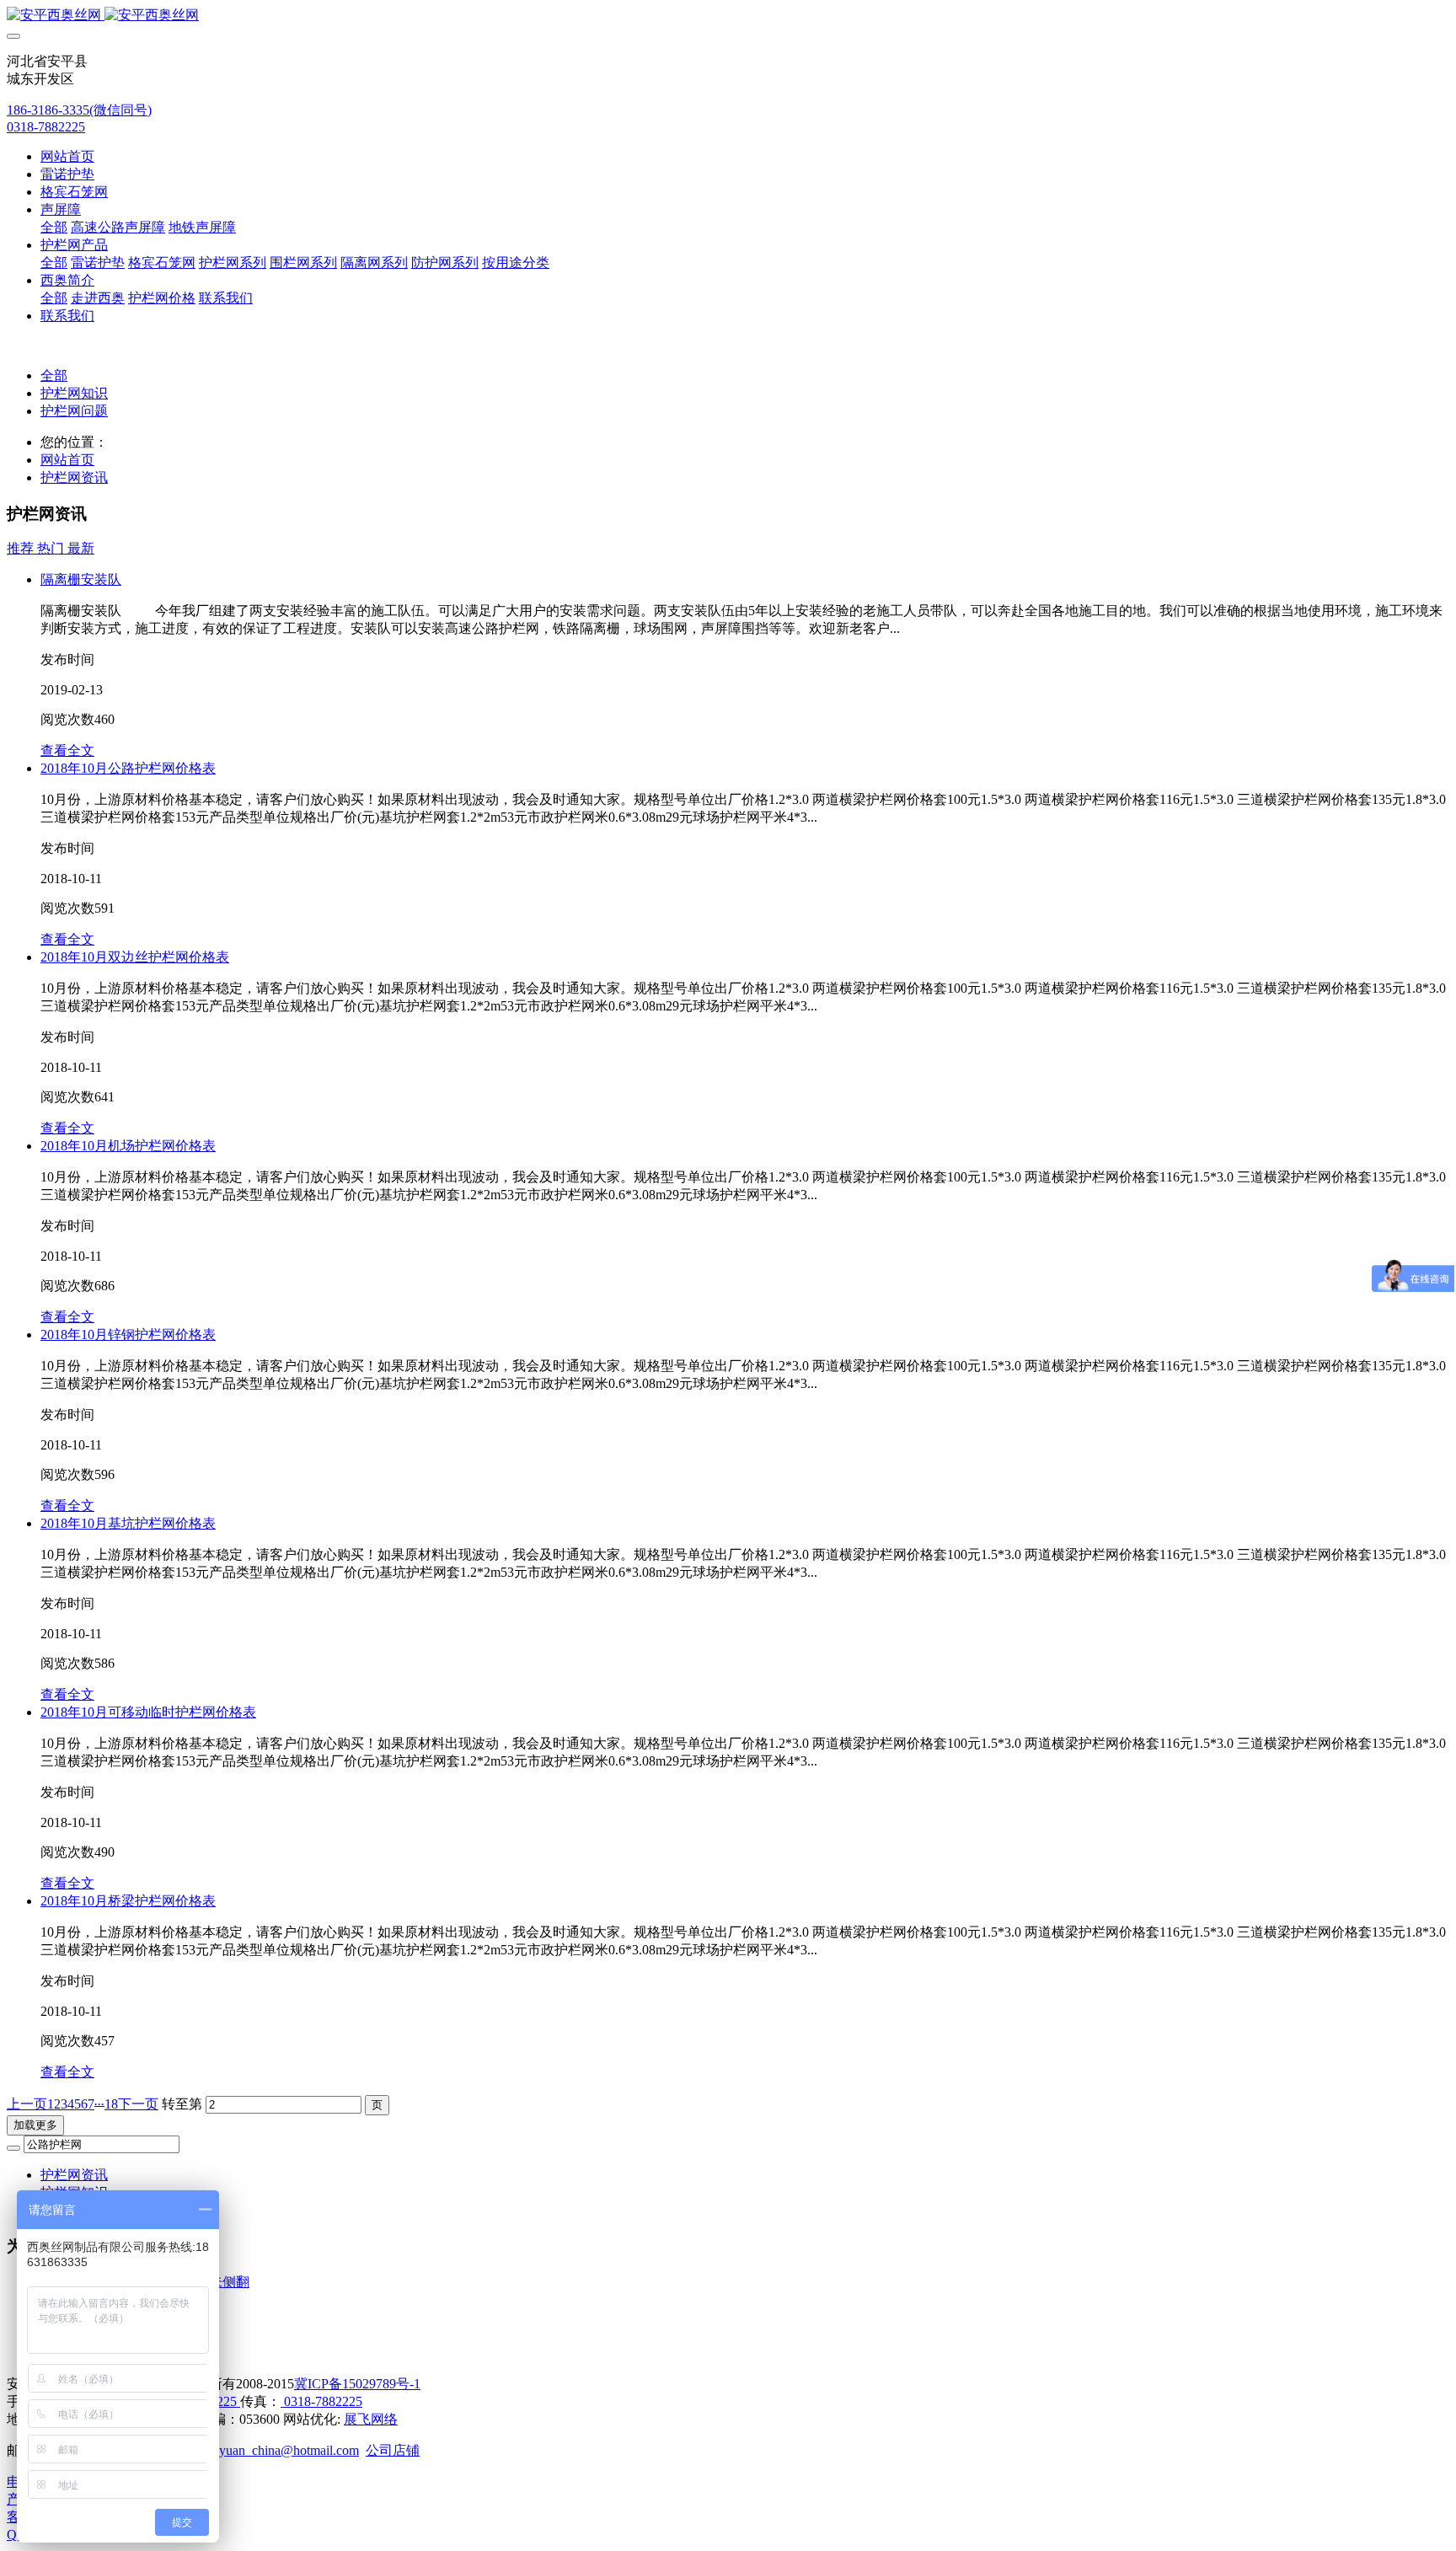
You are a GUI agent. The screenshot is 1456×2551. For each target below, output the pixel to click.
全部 (54, 227)
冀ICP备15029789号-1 (357, 2384)
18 (111, 2104)
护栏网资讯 (74, 477)
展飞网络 (371, 2419)
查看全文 (67, 750)
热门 (52, 548)
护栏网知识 (74, 393)
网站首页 (67, 156)
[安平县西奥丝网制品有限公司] (728, 16)
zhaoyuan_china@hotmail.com (276, 2450)
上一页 (27, 2104)
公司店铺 (393, 2450)
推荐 (22, 548)
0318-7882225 (46, 127)
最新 (81, 548)
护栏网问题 (74, 411)
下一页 (138, 2104)
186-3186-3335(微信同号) (79, 110)
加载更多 (35, 2125)
